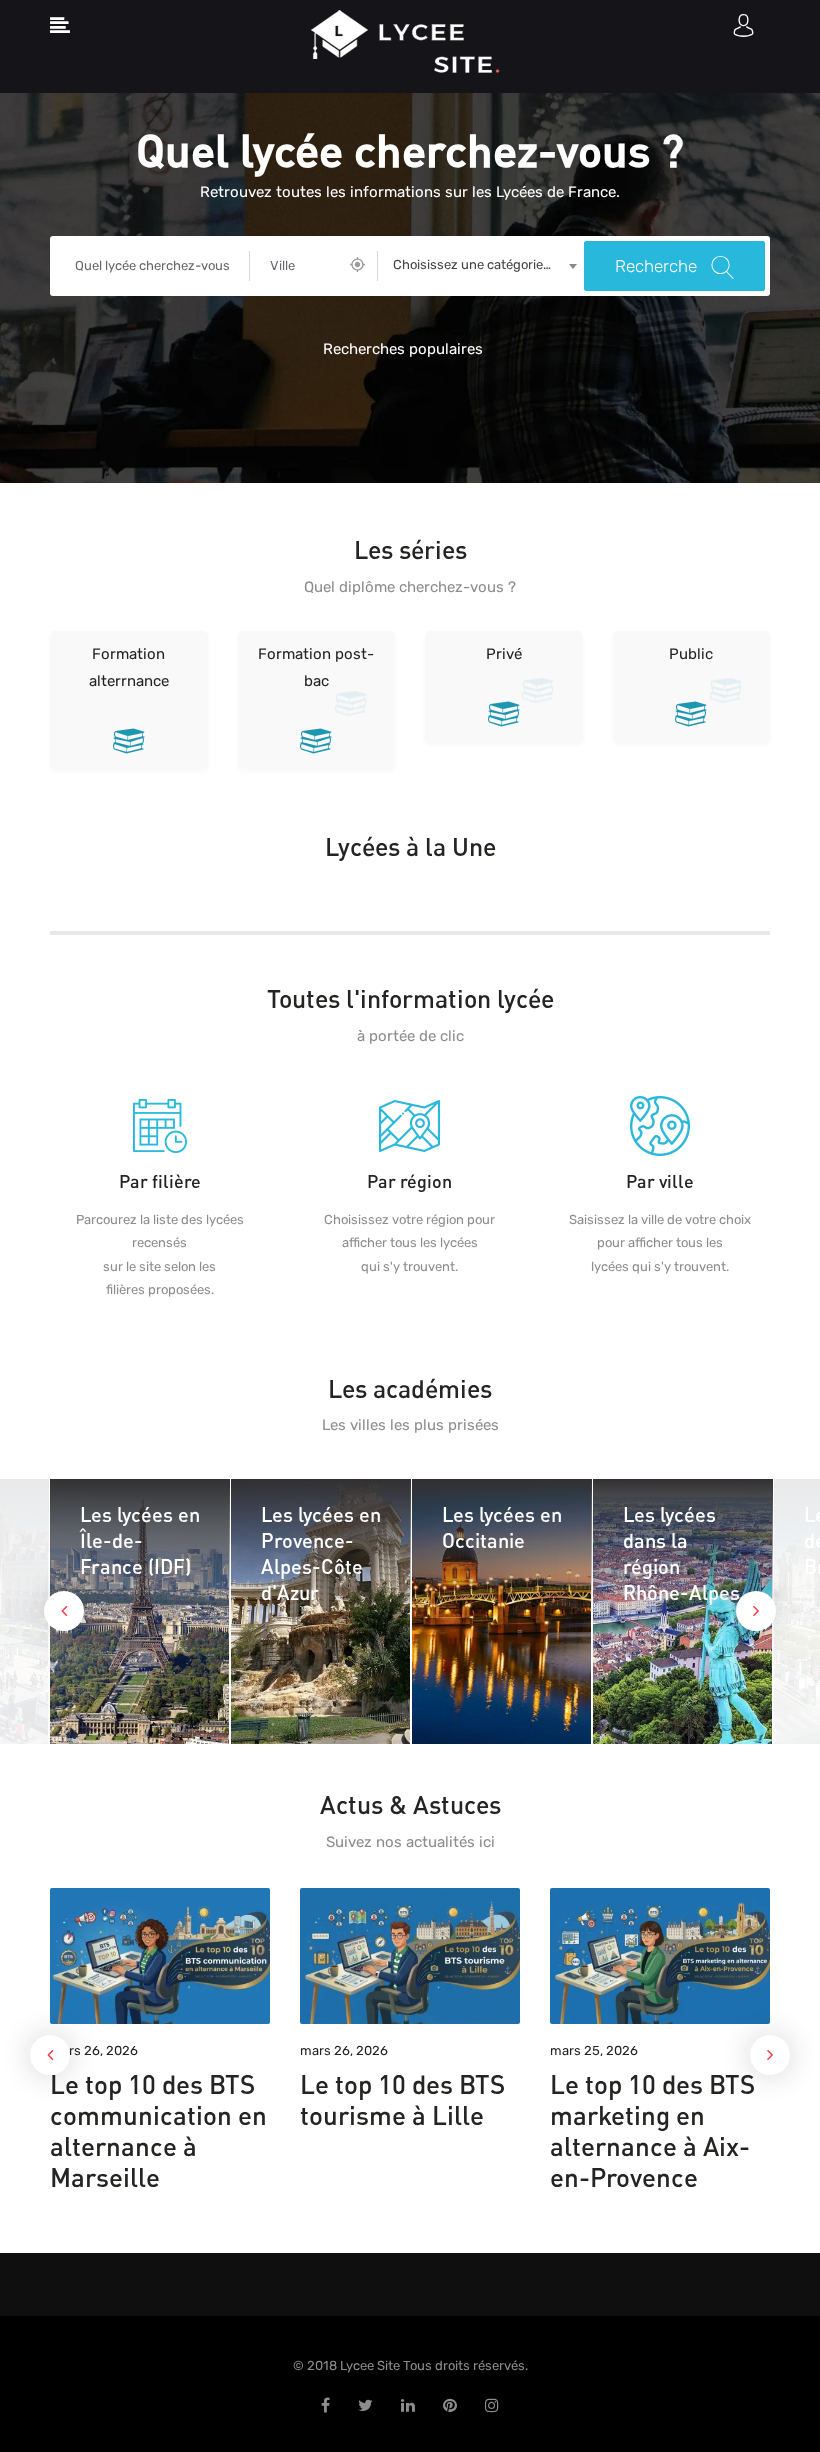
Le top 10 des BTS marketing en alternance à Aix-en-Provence (652, 2130)
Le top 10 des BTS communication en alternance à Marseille (158, 2130)
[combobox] (481, 266)
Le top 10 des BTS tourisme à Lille (402, 2099)
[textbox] (481, 265)
